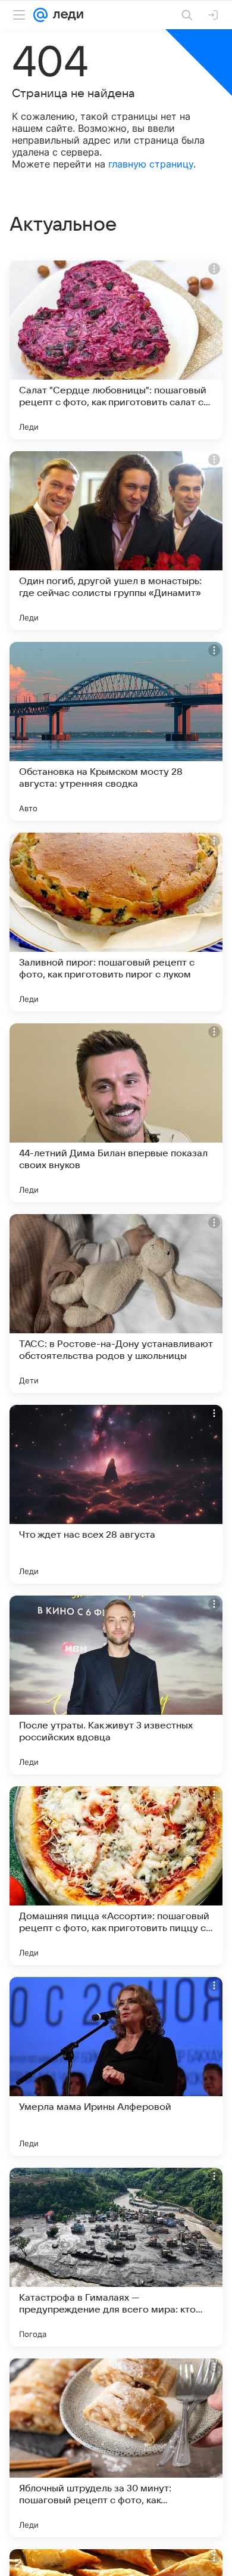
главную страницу (151, 164)
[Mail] (40, 15)
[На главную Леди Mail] (65, 15)
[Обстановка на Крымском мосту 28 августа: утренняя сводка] (116, 731)
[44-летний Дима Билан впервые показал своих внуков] (116, 1113)
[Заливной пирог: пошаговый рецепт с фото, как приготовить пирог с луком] (116, 922)
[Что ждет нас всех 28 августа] (116, 1494)
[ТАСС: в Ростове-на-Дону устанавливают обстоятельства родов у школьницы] (116, 1303)
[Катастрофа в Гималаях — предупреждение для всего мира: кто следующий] (116, 2257)
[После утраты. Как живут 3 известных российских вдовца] (116, 1685)
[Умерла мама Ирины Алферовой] (116, 2066)
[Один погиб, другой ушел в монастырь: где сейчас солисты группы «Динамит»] (116, 541)
